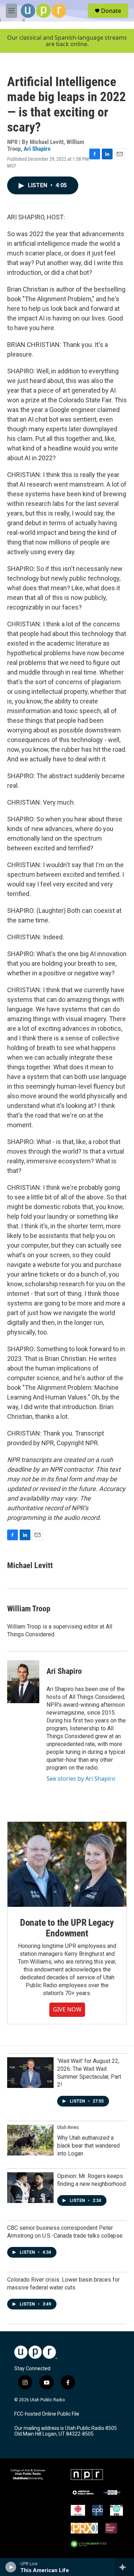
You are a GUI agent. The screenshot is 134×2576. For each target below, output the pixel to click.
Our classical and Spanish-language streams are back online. (67, 41)
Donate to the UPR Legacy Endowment (67, 1928)
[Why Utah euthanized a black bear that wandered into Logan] (30, 2140)
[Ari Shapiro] (23, 1682)
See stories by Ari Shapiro (81, 1779)
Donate (111, 11)
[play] (11, 2567)
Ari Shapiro (37, 149)
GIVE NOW (67, 2009)
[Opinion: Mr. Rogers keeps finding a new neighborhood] (30, 2188)
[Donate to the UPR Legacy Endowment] (67, 1864)
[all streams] (125, 2567)
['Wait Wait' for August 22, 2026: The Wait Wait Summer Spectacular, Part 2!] (30, 2073)
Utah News (68, 2127)
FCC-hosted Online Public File (47, 2414)
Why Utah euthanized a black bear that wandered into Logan (88, 2146)
